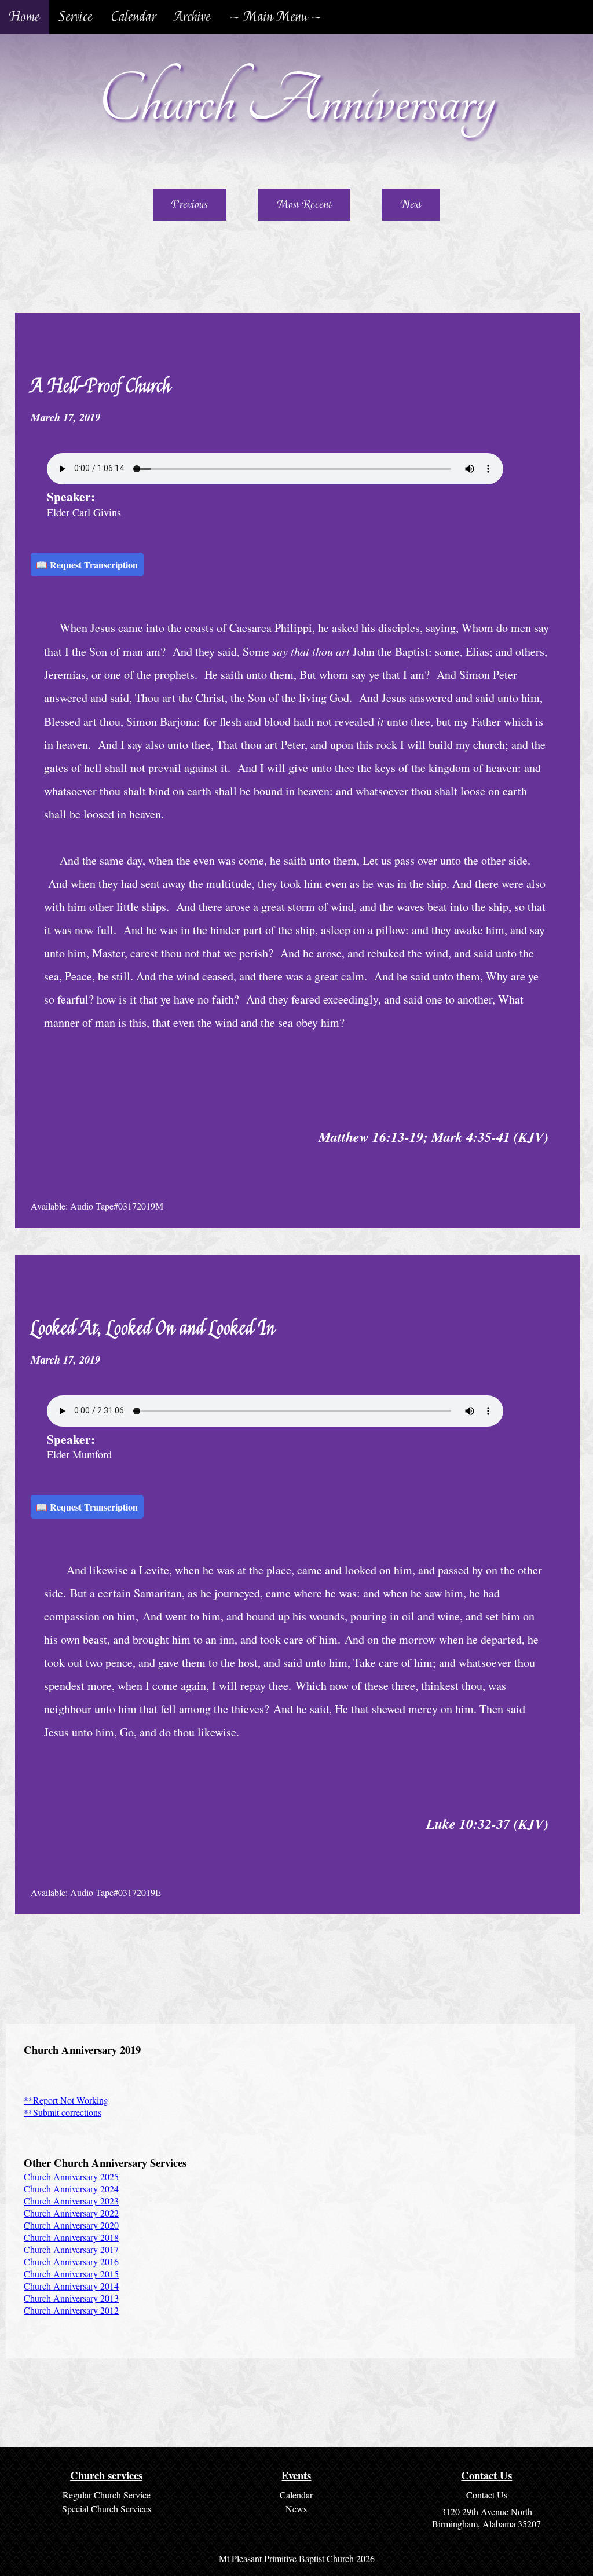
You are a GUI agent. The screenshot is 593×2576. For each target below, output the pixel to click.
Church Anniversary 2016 (71, 2261)
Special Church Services (107, 2509)
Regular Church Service (107, 2495)
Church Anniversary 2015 (71, 2274)
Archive (193, 17)
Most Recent (304, 205)
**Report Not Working (66, 2100)
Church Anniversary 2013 (71, 2298)
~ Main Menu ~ (275, 17)
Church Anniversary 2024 (71, 2189)
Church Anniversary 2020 (71, 2225)
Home (25, 17)
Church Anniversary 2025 (71, 2176)
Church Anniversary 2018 (71, 2237)
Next (411, 205)
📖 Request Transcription (87, 565)
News (296, 2509)
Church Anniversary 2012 (71, 2310)
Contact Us (487, 2495)
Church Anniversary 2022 (71, 2213)
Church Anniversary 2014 (71, 2286)
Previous (190, 205)
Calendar (133, 17)
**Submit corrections (63, 2112)
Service (76, 17)
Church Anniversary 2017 (71, 2249)
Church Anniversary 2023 (71, 2201)
